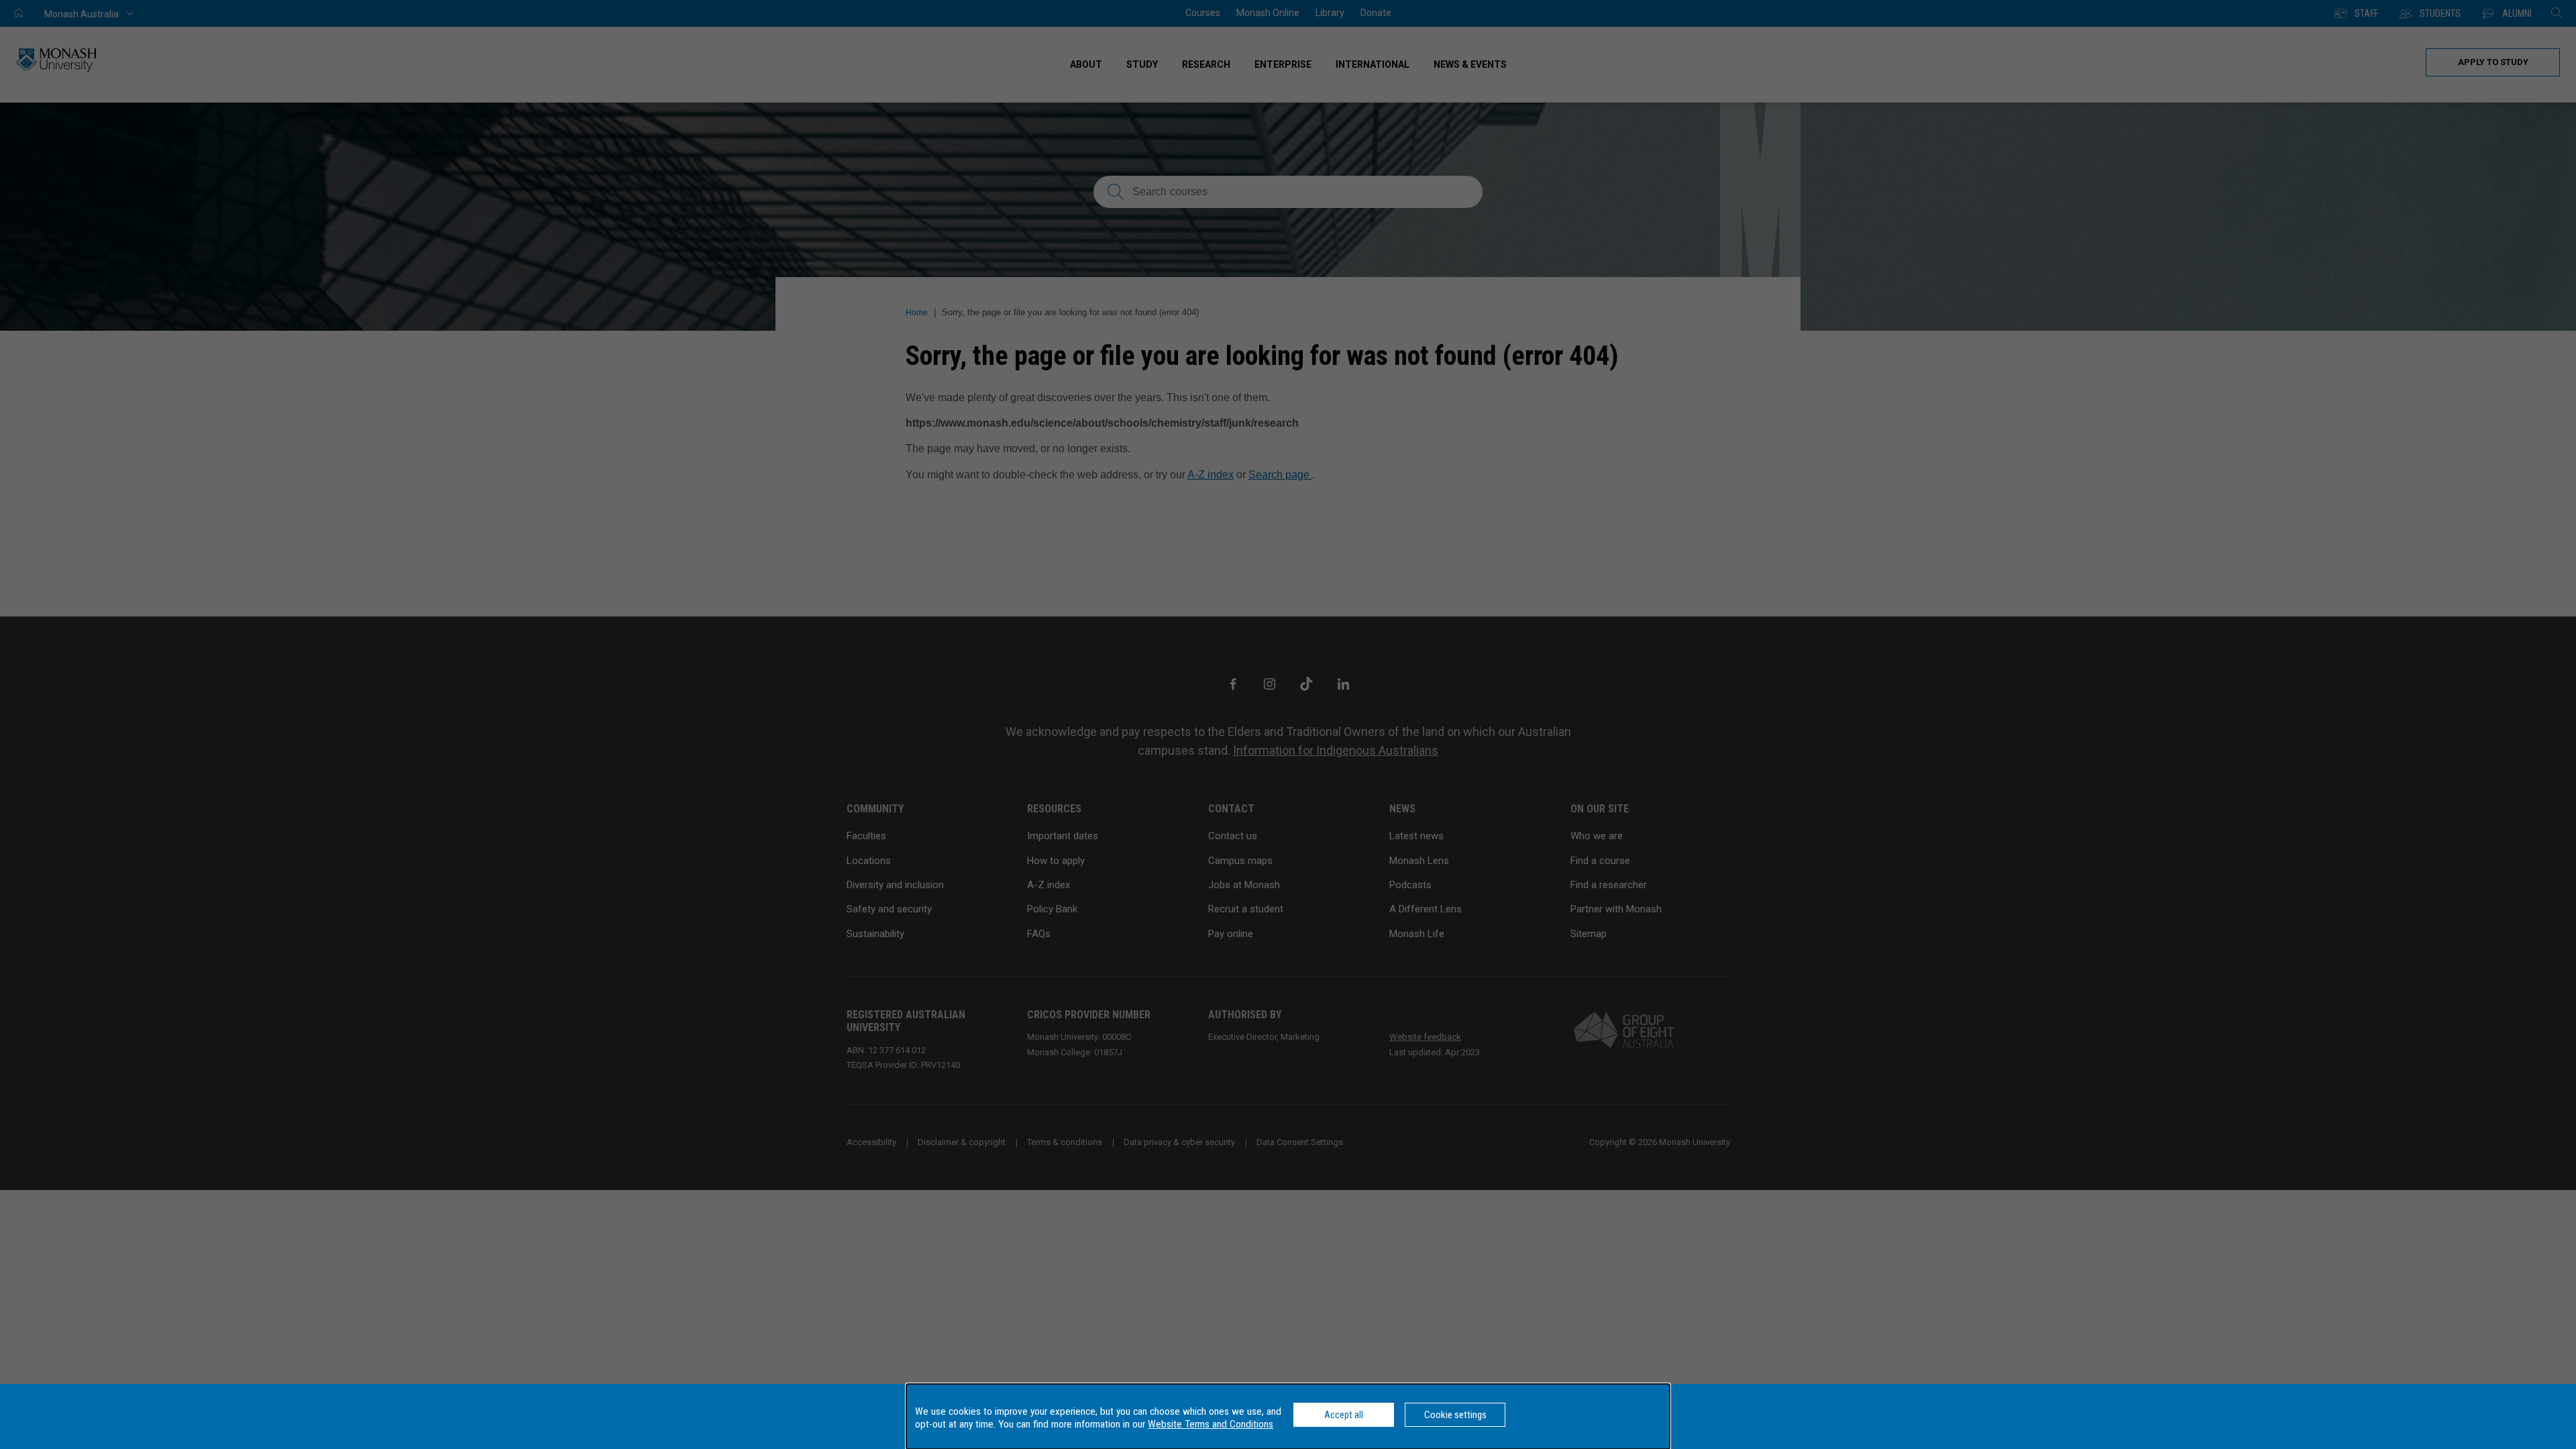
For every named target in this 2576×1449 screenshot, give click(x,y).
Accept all (1344, 1415)
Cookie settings (1455, 1415)
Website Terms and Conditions (1211, 1424)
